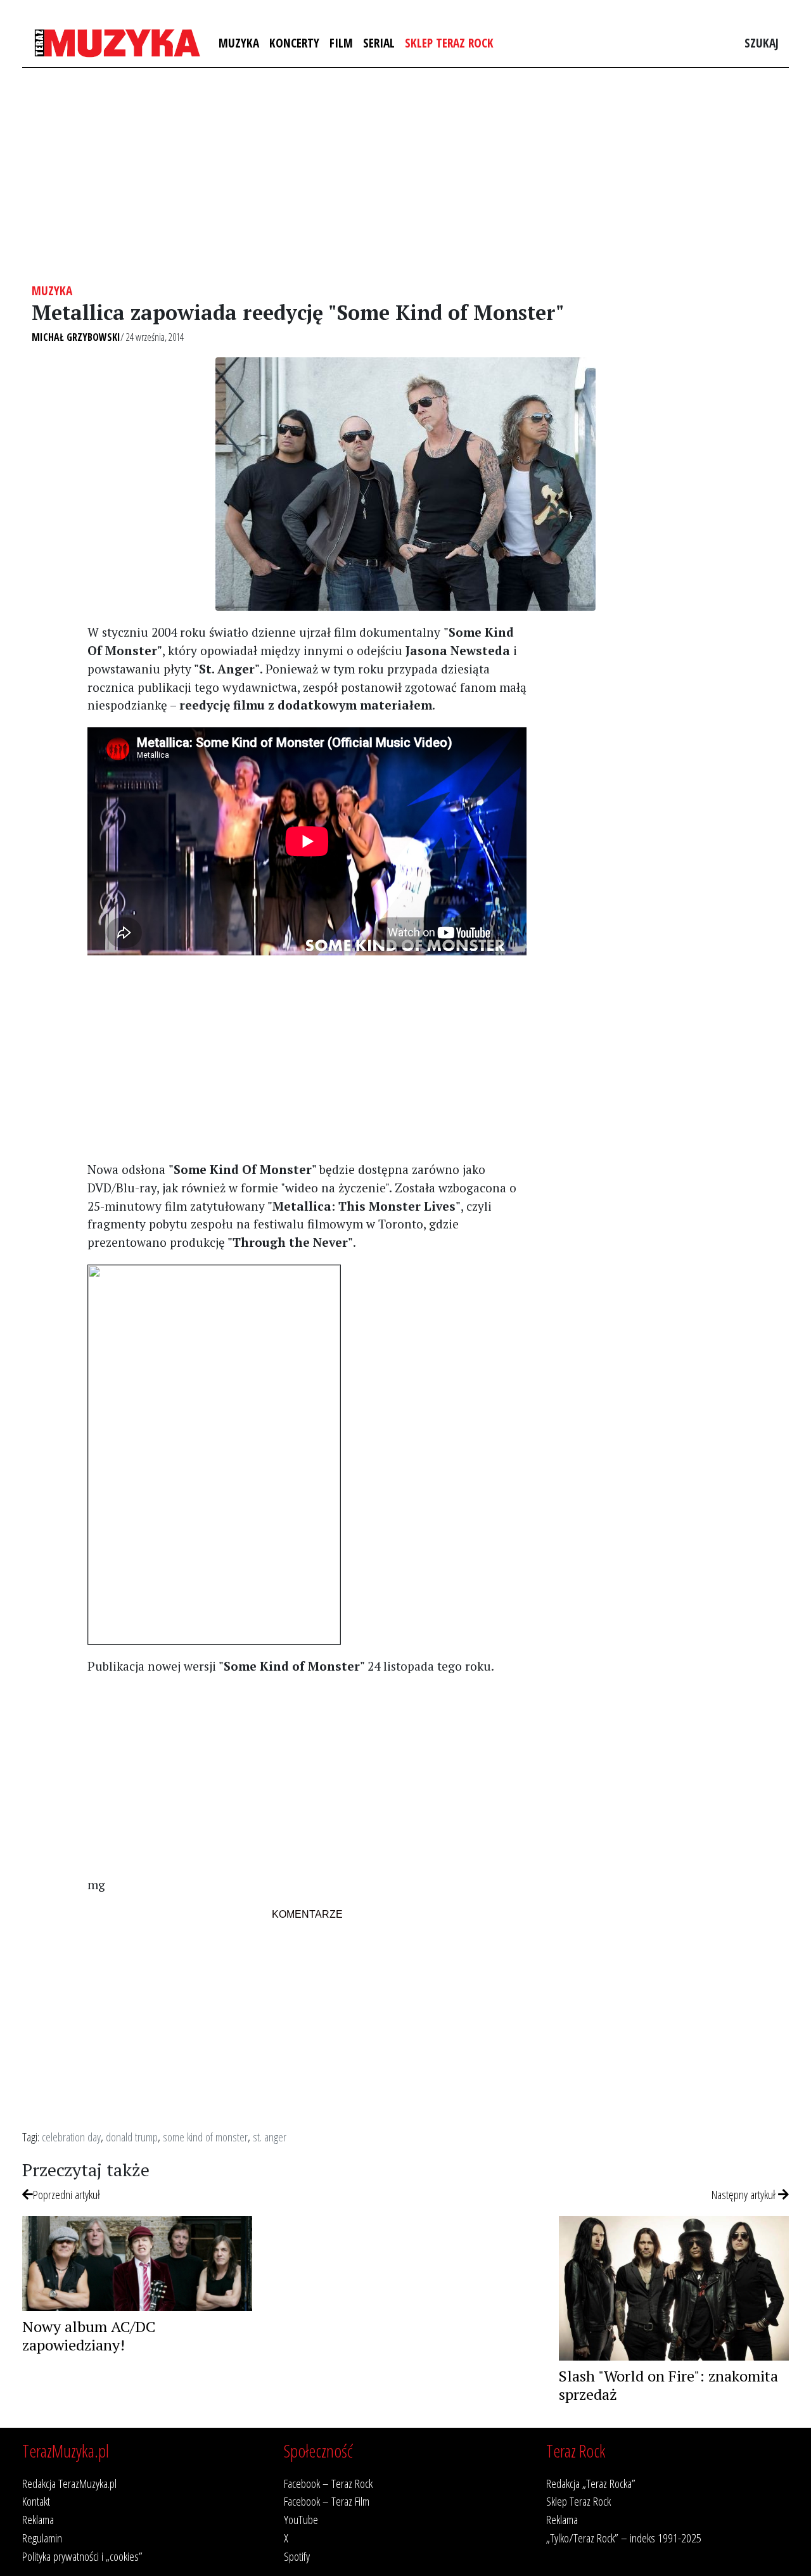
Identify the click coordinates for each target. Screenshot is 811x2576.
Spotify (297, 2556)
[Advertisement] (405, 175)
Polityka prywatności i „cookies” (82, 2556)
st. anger (270, 2137)
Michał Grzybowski (76, 337)
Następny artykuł (745, 2194)
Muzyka (239, 43)
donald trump (132, 2137)
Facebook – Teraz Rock (328, 2483)
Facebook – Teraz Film (327, 2501)
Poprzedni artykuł (67, 2194)
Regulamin (42, 2538)
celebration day (71, 2137)
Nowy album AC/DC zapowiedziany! (89, 2336)
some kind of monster (205, 2137)
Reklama (38, 2519)
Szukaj (762, 43)
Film (341, 43)
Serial (379, 43)
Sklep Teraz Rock (449, 43)
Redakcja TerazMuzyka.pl (69, 2483)
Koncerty (294, 43)
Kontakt (36, 2501)
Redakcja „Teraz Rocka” (591, 2483)
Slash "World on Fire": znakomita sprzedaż (668, 2385)
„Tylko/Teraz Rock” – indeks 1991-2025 (624, 2538)
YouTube (301, 2519)
